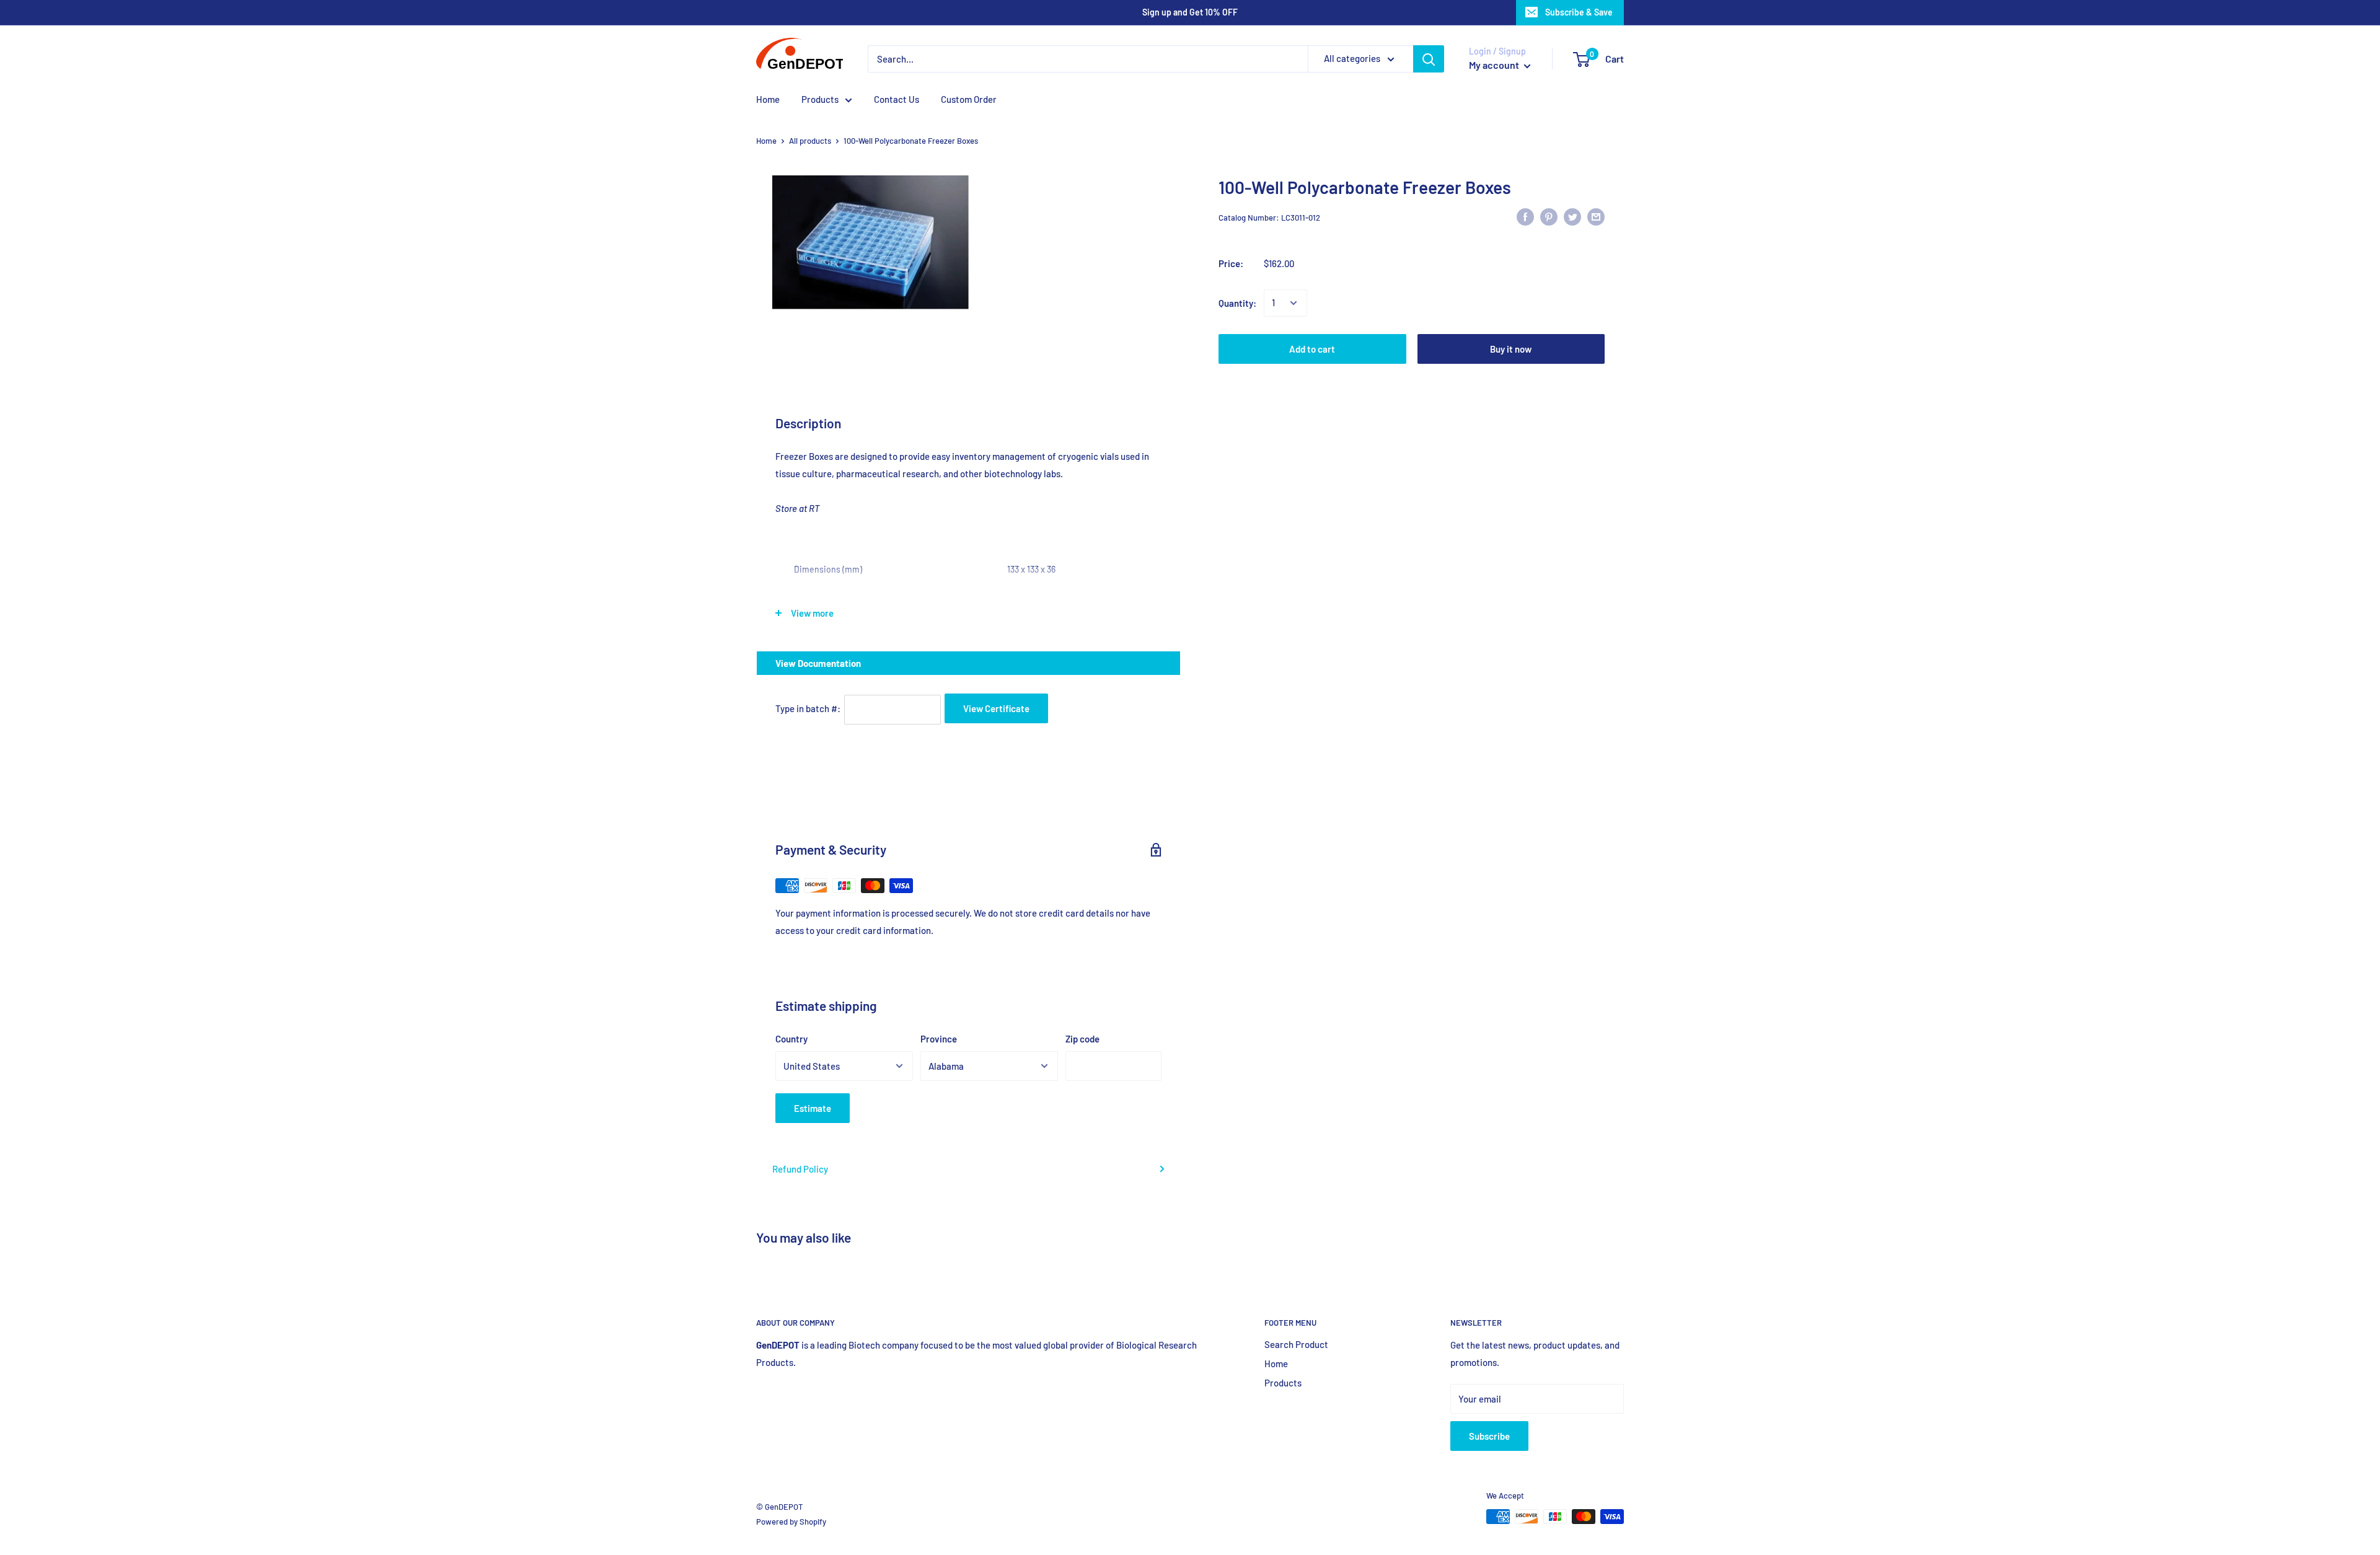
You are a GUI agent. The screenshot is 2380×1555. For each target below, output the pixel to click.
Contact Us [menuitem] (897, 99)
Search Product (1296, 1344)
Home (766, 141)
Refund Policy (800, 1169)
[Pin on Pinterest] (1549, 216)
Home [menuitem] (768, 99)
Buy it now (1511, 349)
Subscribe (1489, 1436)
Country (791, 1039)
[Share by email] (1596, 216)
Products (1283, 1383)
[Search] (1429, 59)
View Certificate (996, 708)
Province (939, 1039)
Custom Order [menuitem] (969, 99)
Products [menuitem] (820, 99)
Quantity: (1237, 303)
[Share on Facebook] (1525, 216)
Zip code (1082, 1039)
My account (1495, 65)
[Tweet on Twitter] (1572, 216)
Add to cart (1312, 349)
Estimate (813, 1108)
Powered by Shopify (791, 1522)
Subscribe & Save (1579, 12)
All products (810, 141)
